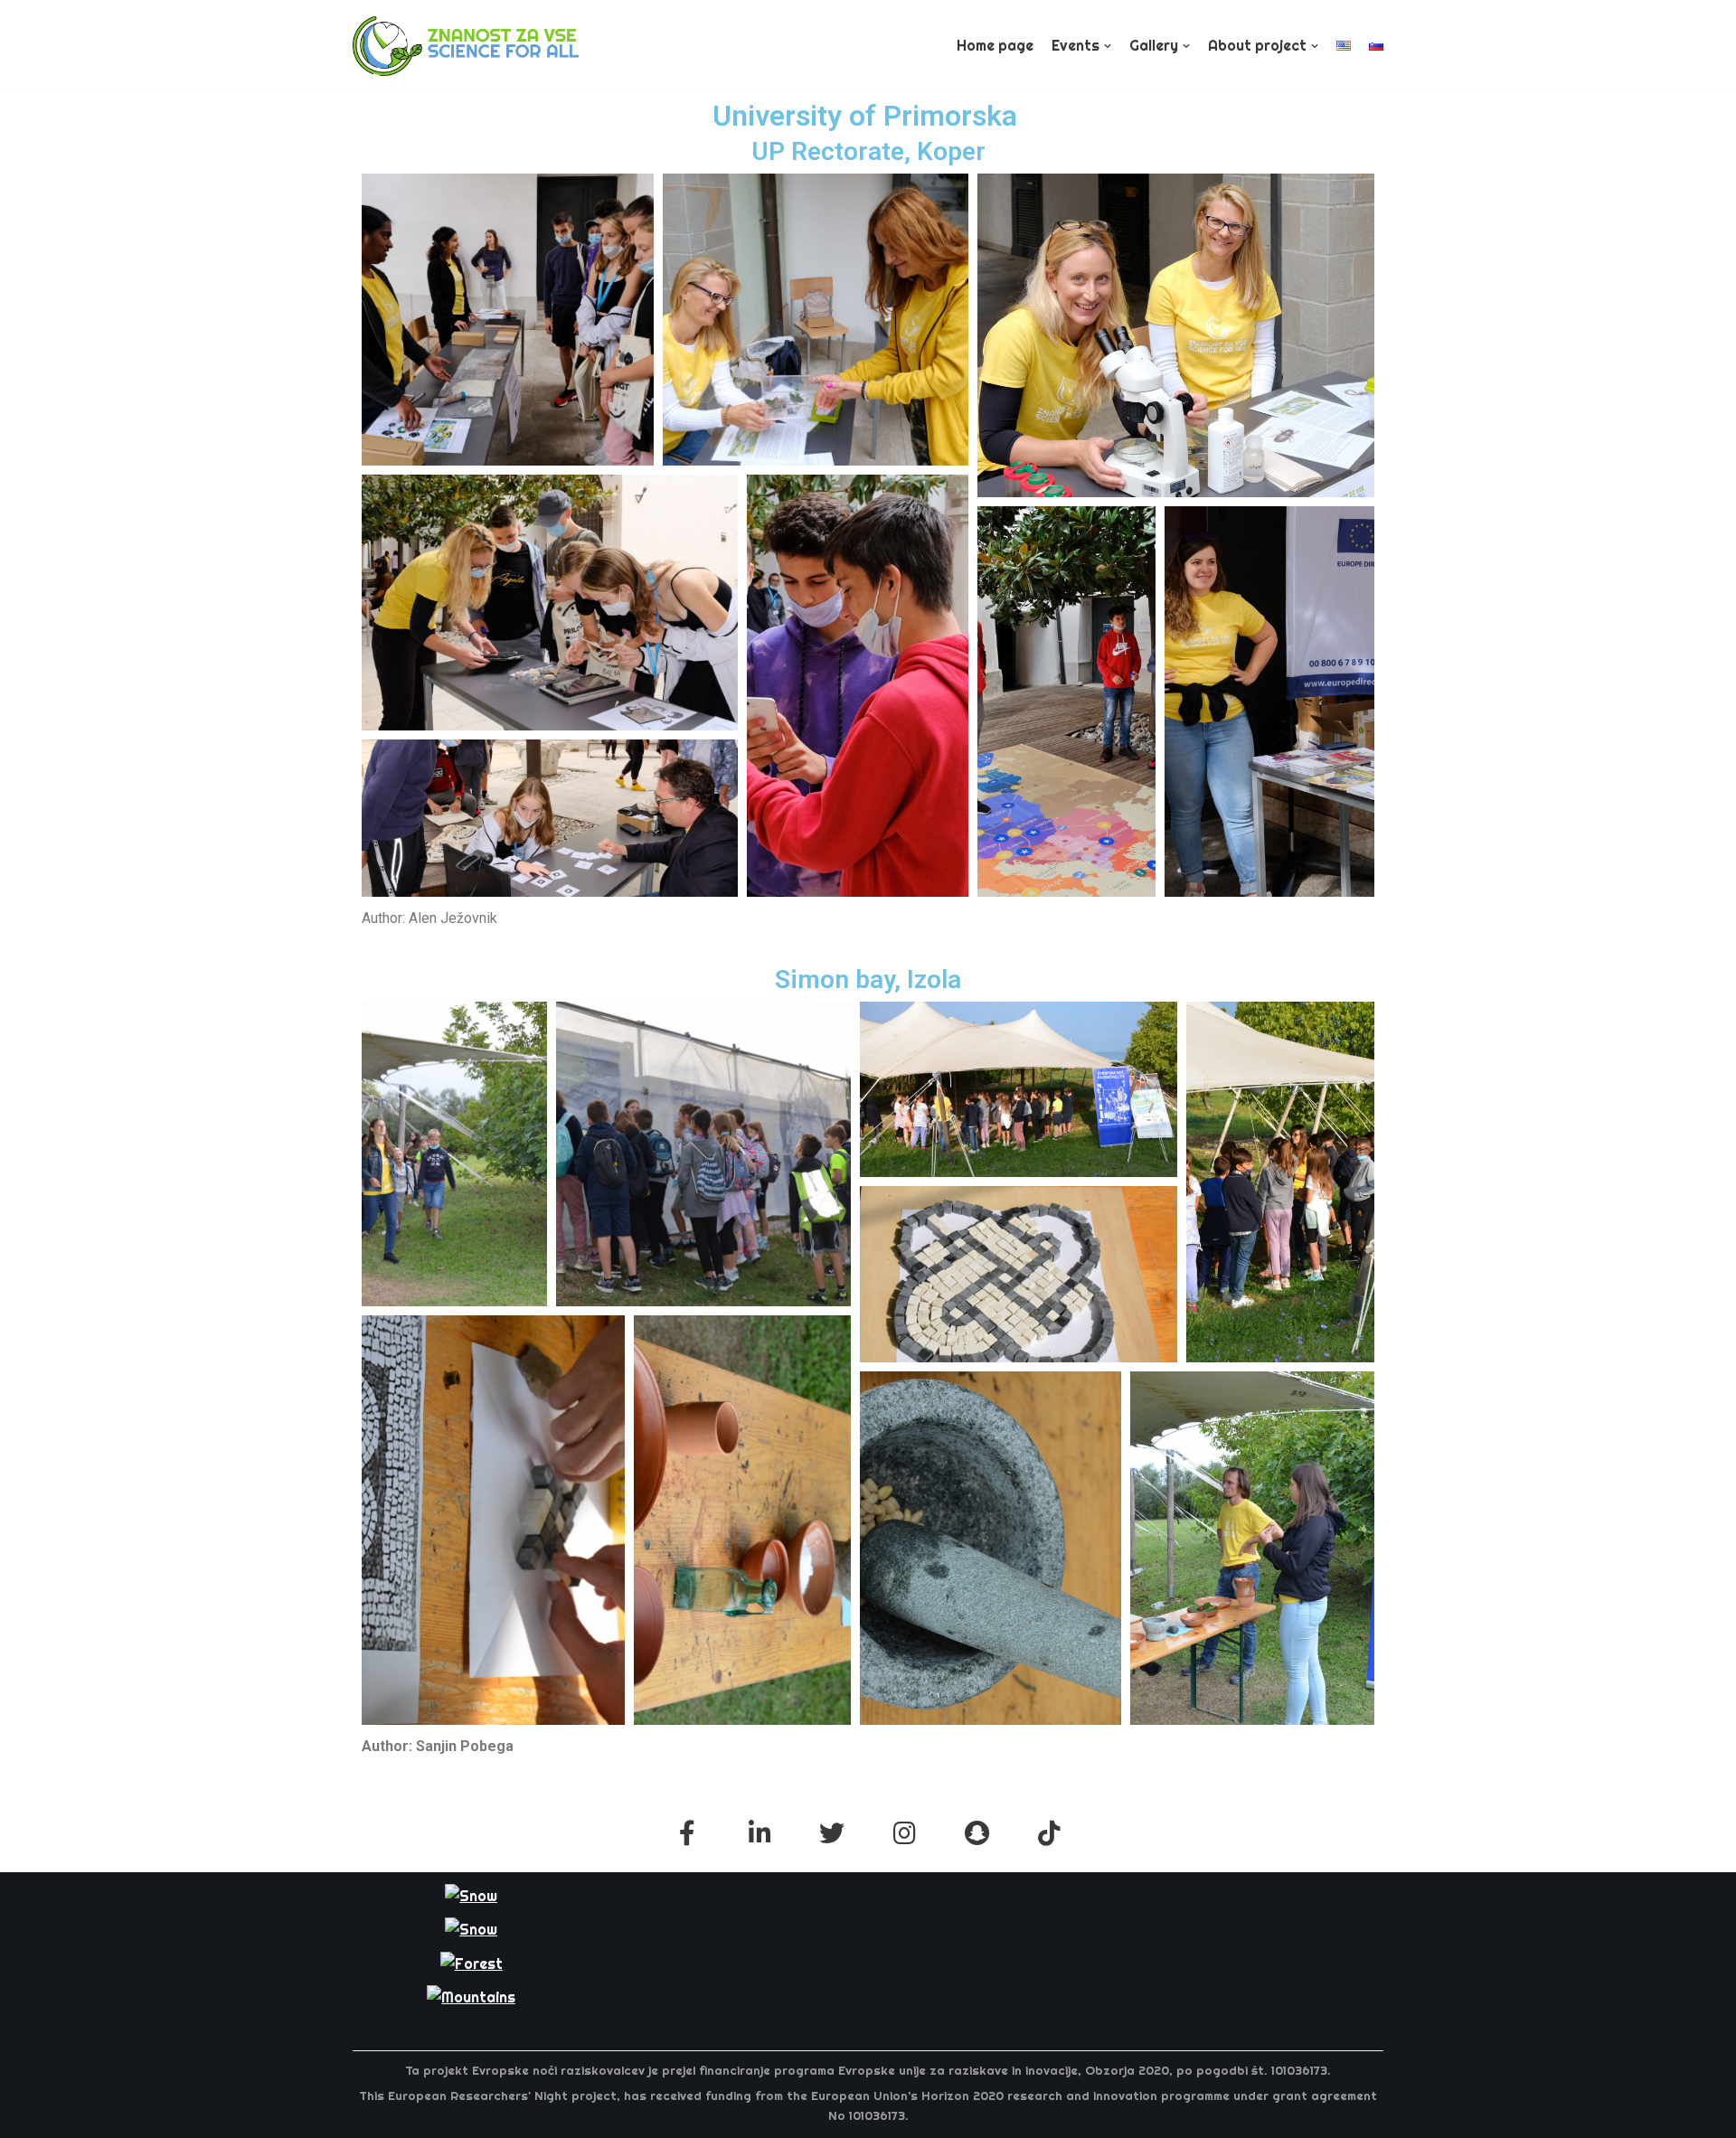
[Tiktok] (1049, 1833)
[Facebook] (687, 1833)
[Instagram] (904, 1833)
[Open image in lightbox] (508, 320)
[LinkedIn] (759, 1833)
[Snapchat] (976, 1833)
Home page (995, 45)
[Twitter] (832, 1833)
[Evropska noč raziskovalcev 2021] (466, 46)
